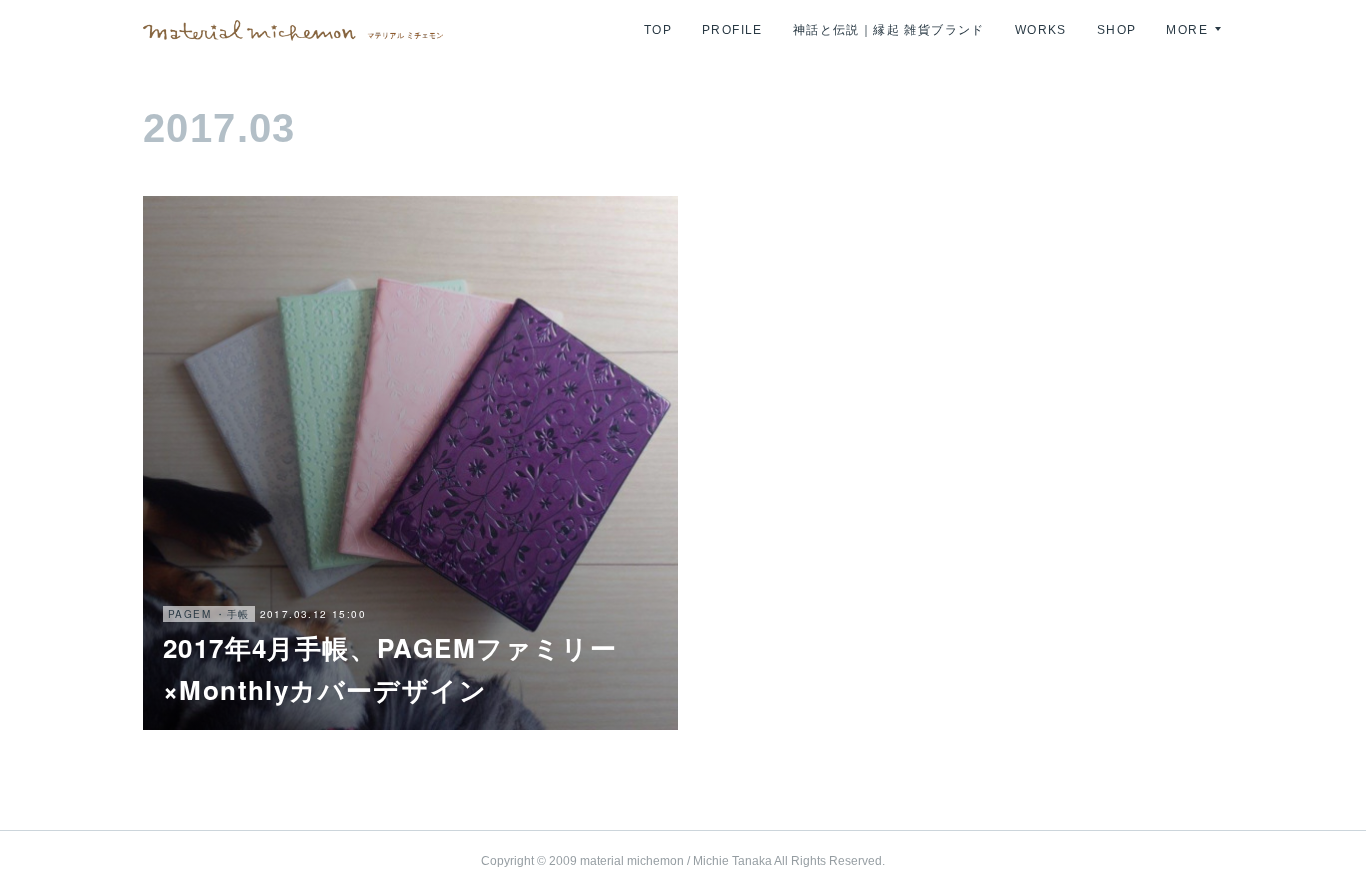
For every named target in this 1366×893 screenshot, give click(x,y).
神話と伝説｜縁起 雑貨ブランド (889, 30)
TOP (658, 30)
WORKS (1041, 30)
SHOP (1117, 30)
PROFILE (732, 30)
